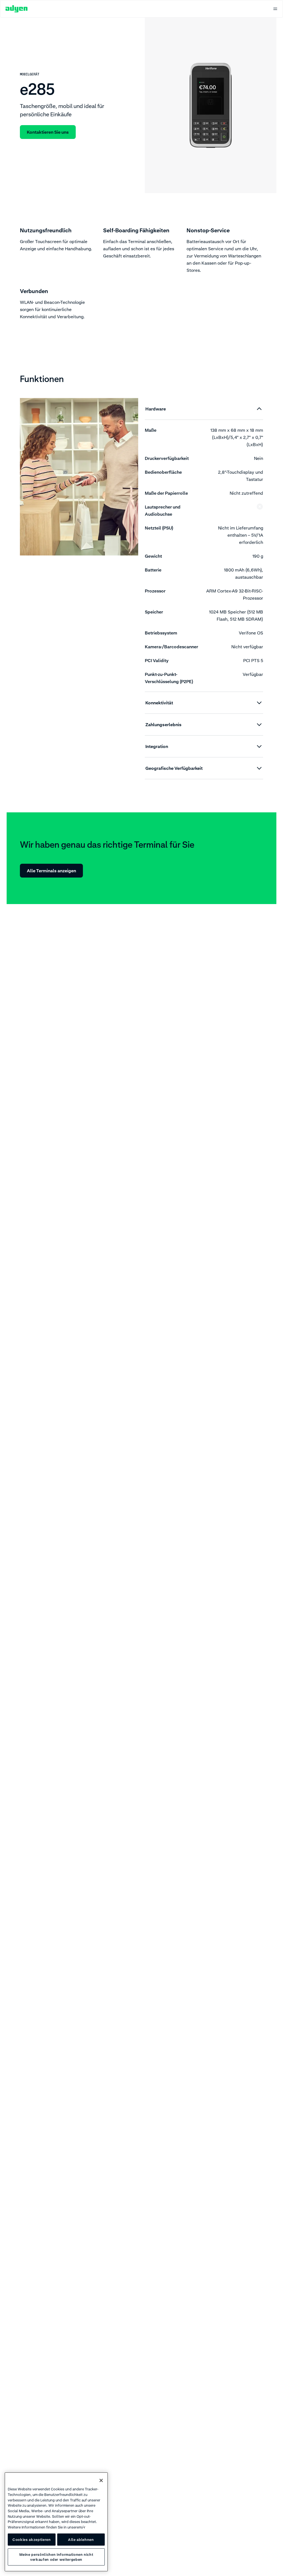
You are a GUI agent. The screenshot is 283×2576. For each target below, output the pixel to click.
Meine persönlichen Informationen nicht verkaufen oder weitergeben (56, 2557)
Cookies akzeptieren (32, 2540)
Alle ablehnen (81, 2540)
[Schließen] (101, 2480)
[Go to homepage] (17, 9)
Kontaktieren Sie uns (48, 132)
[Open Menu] (275, 9)
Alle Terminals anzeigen (51, 871)
